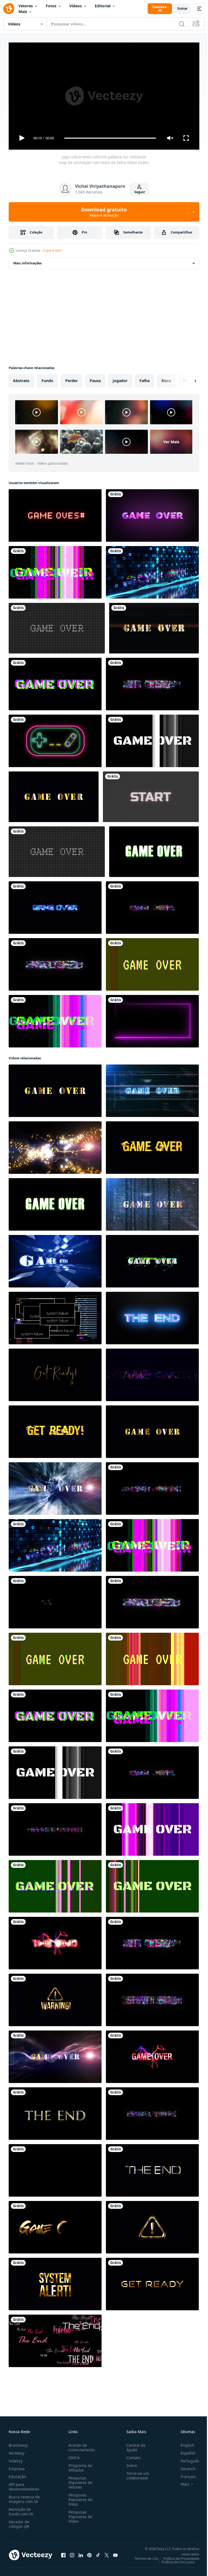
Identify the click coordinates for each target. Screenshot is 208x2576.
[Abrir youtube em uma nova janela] (115, 2553)
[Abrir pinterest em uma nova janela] (89, 2553)
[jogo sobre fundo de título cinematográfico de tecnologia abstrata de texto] (55, 1486)
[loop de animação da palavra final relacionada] (55, 2339)
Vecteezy (17, 2451)
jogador (120, 378)
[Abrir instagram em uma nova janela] (72, 2553)
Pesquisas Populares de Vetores (79, 2480)
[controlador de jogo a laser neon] (55, 739)
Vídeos (76, 6)
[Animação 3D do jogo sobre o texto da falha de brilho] (152, 1145)
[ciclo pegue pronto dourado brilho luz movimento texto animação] (152, 2282)
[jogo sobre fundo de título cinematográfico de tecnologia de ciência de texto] (55, 1259)
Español (184, 2451)
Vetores (26, 6)
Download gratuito (104, 212)
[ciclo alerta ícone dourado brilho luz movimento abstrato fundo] (152, 2225)
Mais (23, 11)
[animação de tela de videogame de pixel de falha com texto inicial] (151, 795)
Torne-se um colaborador (136, 2473)
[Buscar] (182, 24)
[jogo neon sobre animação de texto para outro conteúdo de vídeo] (152, 513)
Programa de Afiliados (79, 2465)
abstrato (21, 378)
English (183, 2443)
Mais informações (27, 261)
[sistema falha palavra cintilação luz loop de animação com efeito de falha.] (55, 1827)
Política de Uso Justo (174, 2559)
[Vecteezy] (9, 9)
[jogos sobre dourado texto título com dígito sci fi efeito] (152, 1202)
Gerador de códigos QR (19, 2522)
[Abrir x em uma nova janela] (107, 2553)
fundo (47, 378)
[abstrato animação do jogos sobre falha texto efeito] (55, 1145)
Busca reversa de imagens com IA (24, 2497)
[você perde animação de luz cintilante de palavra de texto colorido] (152, 2111)
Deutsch (184, 2466)
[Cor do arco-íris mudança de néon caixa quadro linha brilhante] (152, 1019)
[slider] (110, 138)
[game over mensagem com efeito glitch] (55, 513)
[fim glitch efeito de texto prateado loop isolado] (152, 2168)
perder (71, 378)
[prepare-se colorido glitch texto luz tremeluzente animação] (152, 682)
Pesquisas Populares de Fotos (79, 2497)
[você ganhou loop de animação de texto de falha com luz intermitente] (152, 905)
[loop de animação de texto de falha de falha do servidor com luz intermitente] (152, 1998)
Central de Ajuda (134, 2445)
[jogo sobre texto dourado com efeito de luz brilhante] (54, 795)
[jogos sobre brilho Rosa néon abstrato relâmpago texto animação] (152, 2055)
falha (144, 378)
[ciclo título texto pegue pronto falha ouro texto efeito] (55, 1373)
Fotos (51, 6)
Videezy (16, 2458)
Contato (131, 2455)
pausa (95, 378)
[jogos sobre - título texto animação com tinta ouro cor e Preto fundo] (55, 2225)
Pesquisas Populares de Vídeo (79, 2514)
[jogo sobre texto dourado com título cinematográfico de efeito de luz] (154, 626)
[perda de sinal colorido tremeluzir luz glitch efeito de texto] (55, 1600)
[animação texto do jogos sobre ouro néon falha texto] (152, 1259)
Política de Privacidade (177, 2556)
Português (186, 2458)
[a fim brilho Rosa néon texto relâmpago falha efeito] (55, 1941)
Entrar (182, 9)
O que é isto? (52, 250)
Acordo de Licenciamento (81, 2445)
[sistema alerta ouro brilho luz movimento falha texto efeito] (55, 2282)
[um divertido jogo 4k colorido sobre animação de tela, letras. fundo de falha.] (55, 570)
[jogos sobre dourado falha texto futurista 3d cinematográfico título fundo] (152, 1089)
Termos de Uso (143, 2556)
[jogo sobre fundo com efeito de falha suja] (154, 850)
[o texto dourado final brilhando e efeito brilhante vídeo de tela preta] (55, 2111)
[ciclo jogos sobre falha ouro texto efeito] (152, 1430)
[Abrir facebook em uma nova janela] (63, 2553)
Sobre (130, 2463)
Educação (17, 2474)
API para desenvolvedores (24, 2484)
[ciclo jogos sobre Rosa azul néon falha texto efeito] (55, 905)
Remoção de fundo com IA (21, 2509)
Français (184, 2474)
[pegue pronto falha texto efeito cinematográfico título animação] (55, 1430)
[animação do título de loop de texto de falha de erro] (55, 2168)
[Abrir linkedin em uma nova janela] (81, 2553)
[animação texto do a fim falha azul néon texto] (152, 1316)
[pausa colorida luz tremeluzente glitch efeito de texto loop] (55, 962)
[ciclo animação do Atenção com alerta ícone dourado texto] (55, 1998)
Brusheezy (18, 2443)
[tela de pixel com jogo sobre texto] (57, 626)
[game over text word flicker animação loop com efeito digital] (152, 570)
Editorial (103, 6)
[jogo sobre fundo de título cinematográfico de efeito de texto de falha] (152, 1373)
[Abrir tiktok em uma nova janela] (98, 2553)
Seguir (140, 192)
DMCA (73, 2455)
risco (166, 378)
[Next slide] (187, 379)
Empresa (17, 2466)
